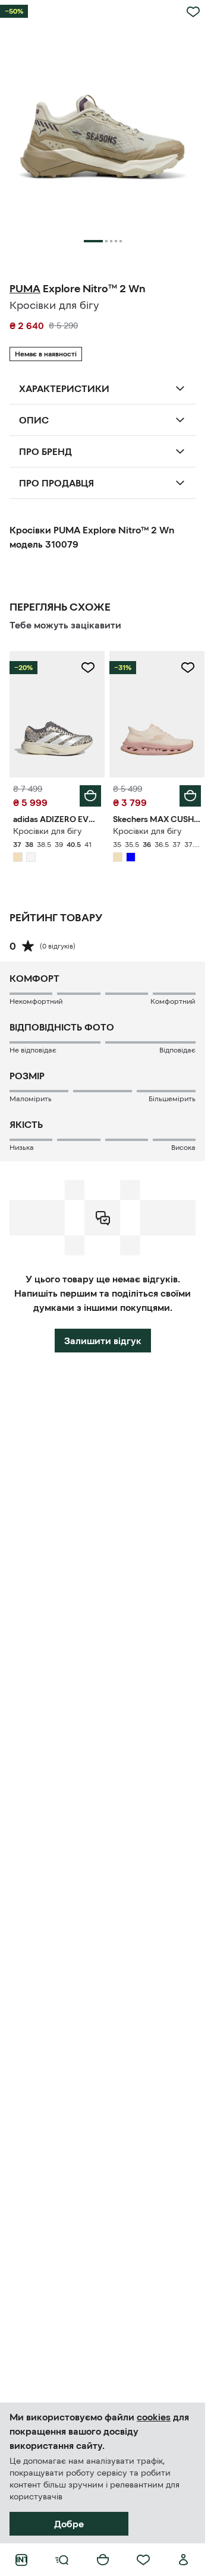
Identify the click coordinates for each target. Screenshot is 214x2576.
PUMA (25, 289)
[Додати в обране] (193, 12)
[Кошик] (103, 2560)
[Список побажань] (143, 2560)
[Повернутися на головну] (21, 2560)
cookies (154, 2417)
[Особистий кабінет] (184, 2560)
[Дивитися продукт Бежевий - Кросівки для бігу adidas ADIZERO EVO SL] (57, 714)
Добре (69, 2524)
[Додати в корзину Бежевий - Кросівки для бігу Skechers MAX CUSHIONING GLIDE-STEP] (190, 796)
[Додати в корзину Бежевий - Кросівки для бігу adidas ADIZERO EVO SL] (90, 796)
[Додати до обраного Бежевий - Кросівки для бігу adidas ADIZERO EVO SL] (88, 668)
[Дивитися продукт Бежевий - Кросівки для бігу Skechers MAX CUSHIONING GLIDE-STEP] (157, 714)
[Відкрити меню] (62, 2560)
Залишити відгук (103, 1341)
